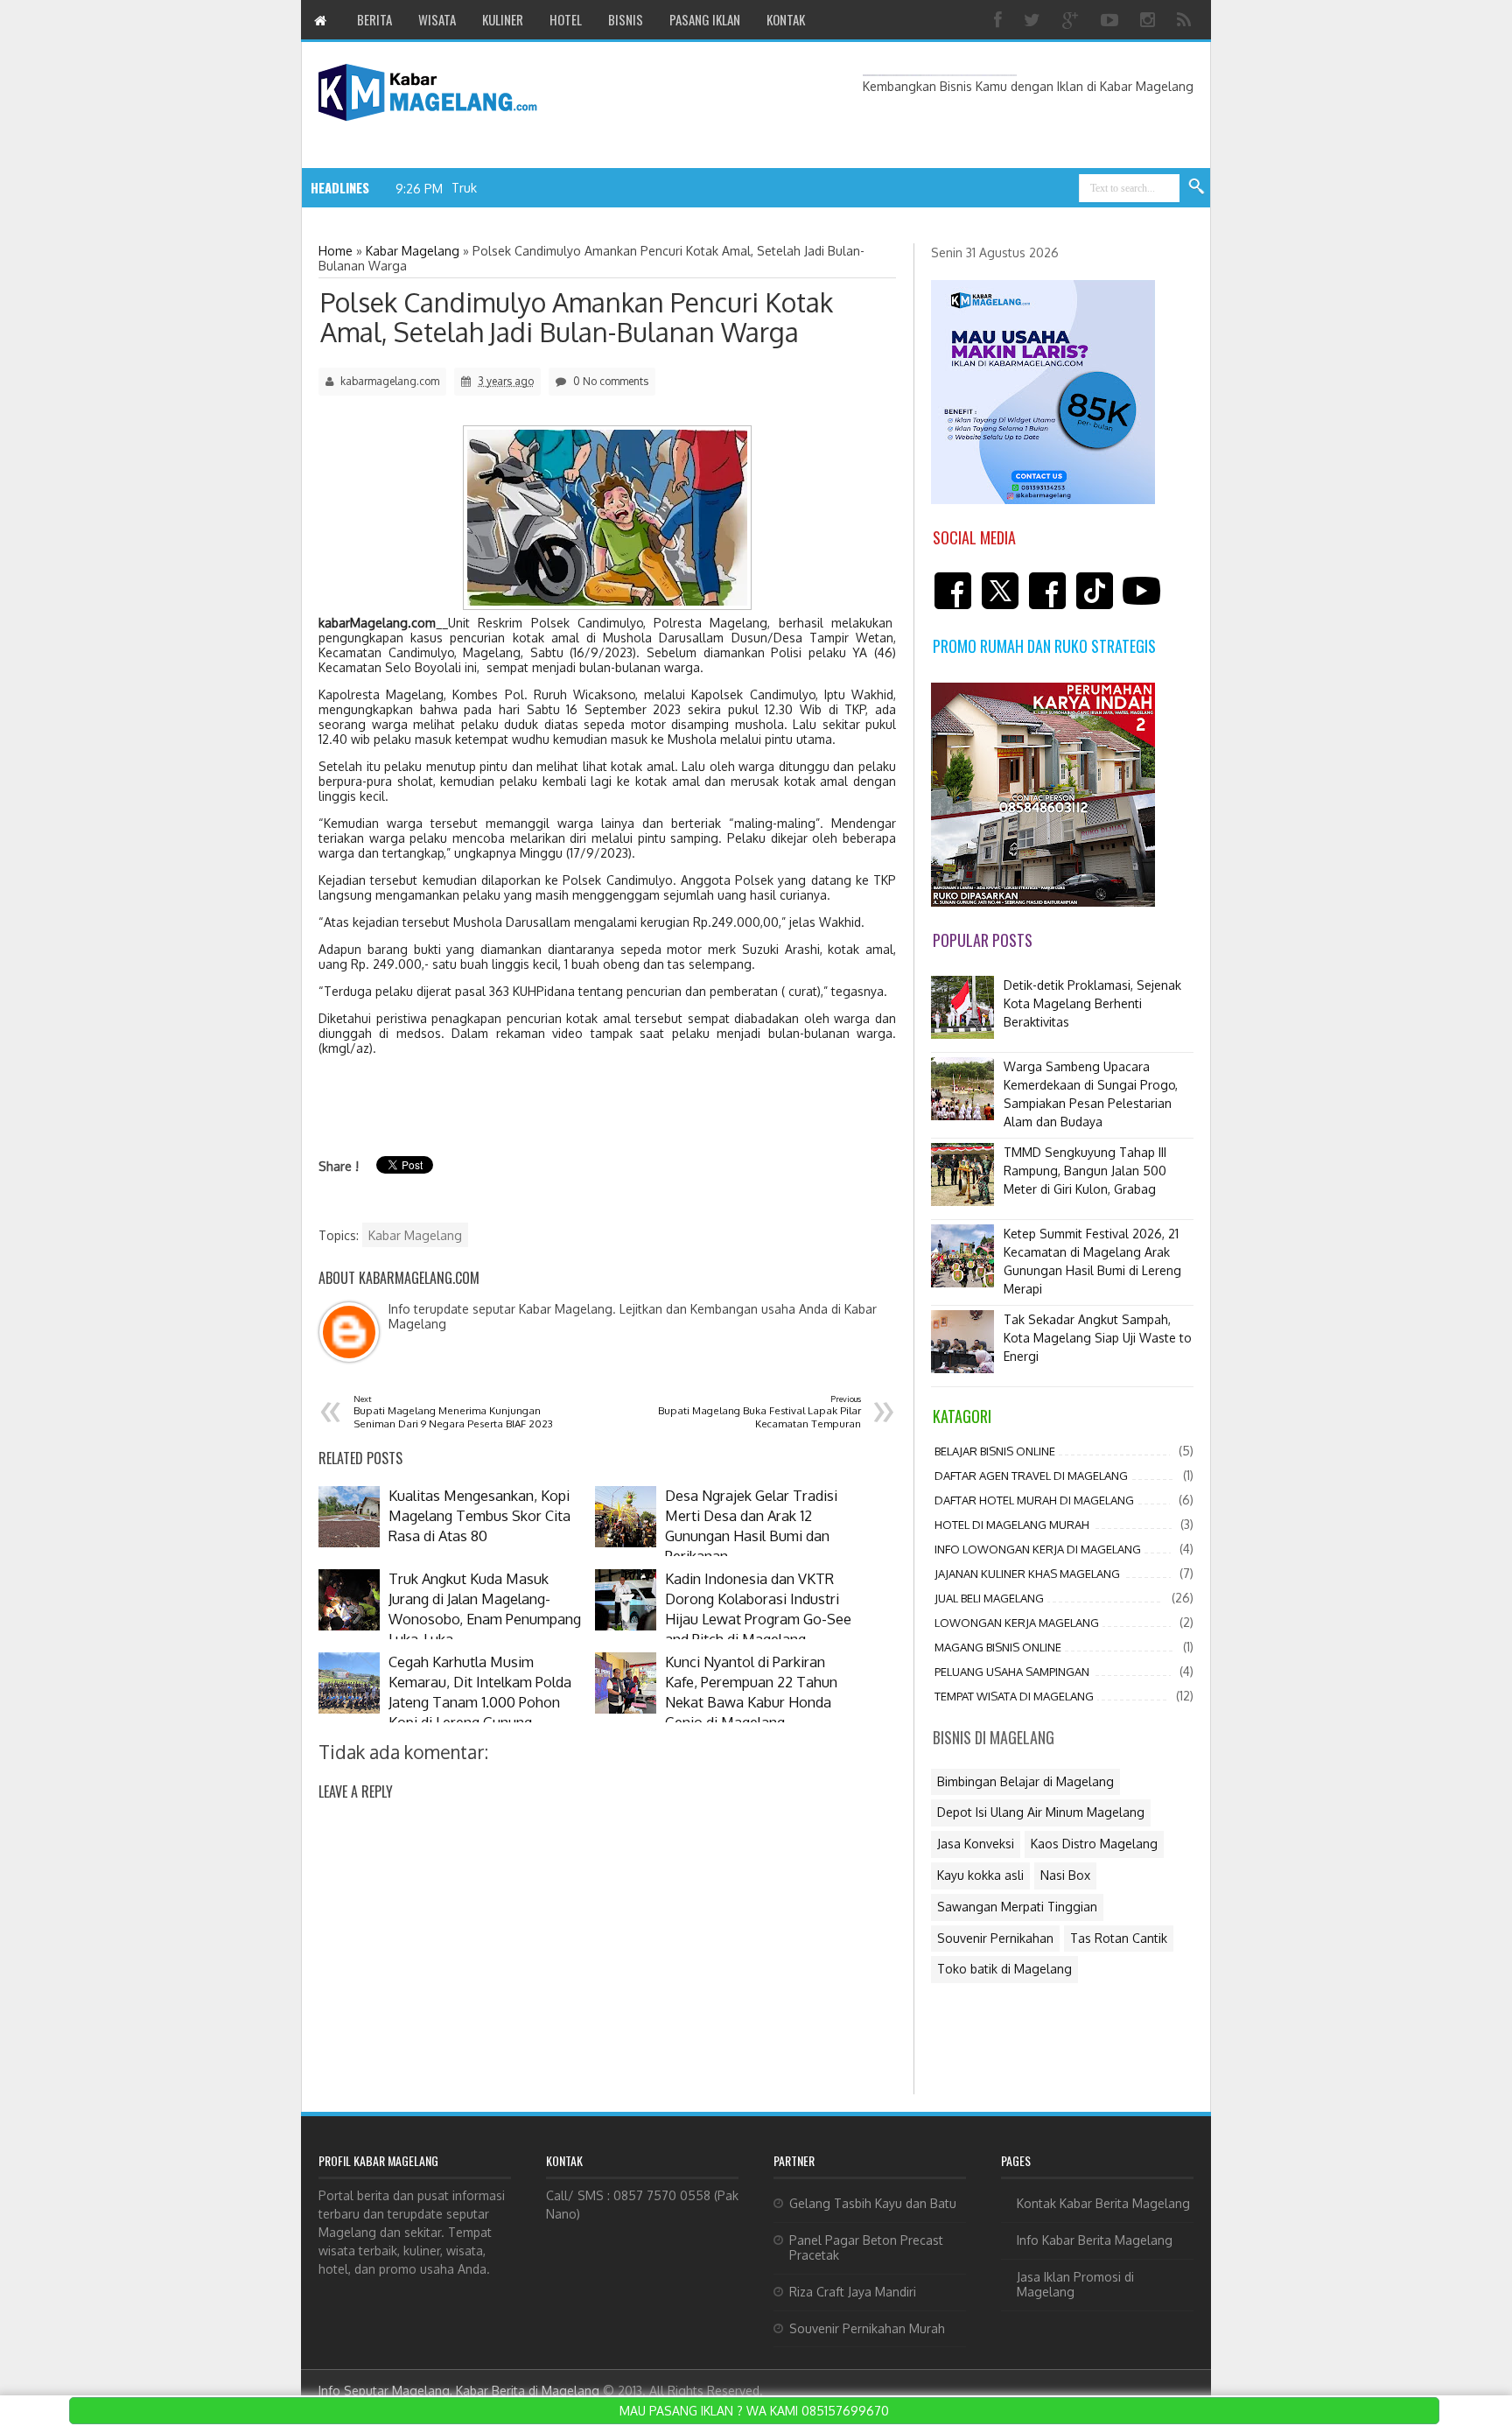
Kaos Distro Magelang (1094, 1844)
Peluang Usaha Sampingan (1012, 1672)
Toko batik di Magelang (1004, 1969)
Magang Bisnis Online (998, 1647)
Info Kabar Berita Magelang (1095, 2240)
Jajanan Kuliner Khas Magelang (1027, 1574)
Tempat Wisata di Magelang (1014, 1696)
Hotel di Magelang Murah (1012, 1525)
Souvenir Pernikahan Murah (867, 2328)
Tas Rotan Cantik (1119, 1938)
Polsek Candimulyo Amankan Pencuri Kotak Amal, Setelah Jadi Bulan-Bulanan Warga (577, 317)
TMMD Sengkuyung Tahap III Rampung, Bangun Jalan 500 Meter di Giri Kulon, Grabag (1085, 1171)
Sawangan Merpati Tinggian (1017, 1907)
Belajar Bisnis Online (995, 1451)
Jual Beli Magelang (989, 1598)
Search (1197, 187)
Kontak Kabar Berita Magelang (1103, 2203)
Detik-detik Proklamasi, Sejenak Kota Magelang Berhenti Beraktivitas (1092, 1003)
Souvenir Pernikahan (995, 1938)
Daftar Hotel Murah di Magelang (1034, 1500)
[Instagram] (1150, 20)
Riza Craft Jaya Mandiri (853, 2292)
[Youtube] (1112, 20)
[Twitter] (1034, 20)
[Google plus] (1073, 20)
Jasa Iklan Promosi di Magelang (1075, 2284)
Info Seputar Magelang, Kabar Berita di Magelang (459, 2391)
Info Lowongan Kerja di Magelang (1038, 1549)
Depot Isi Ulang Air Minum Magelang (1041, 1812)
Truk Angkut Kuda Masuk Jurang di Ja (556, 188)
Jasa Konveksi (976, 1844)
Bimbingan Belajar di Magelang (1025, 1781)
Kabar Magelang (415, 1235)
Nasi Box (1065, 1875)
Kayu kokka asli (980, 1875)
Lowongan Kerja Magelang (1017, 1623)
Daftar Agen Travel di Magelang (1031, 1476)
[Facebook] (1000, 20)
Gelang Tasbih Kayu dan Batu (873, 2203)
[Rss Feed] (1186, 20)
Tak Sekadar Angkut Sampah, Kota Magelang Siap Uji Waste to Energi (1098, 1338)
